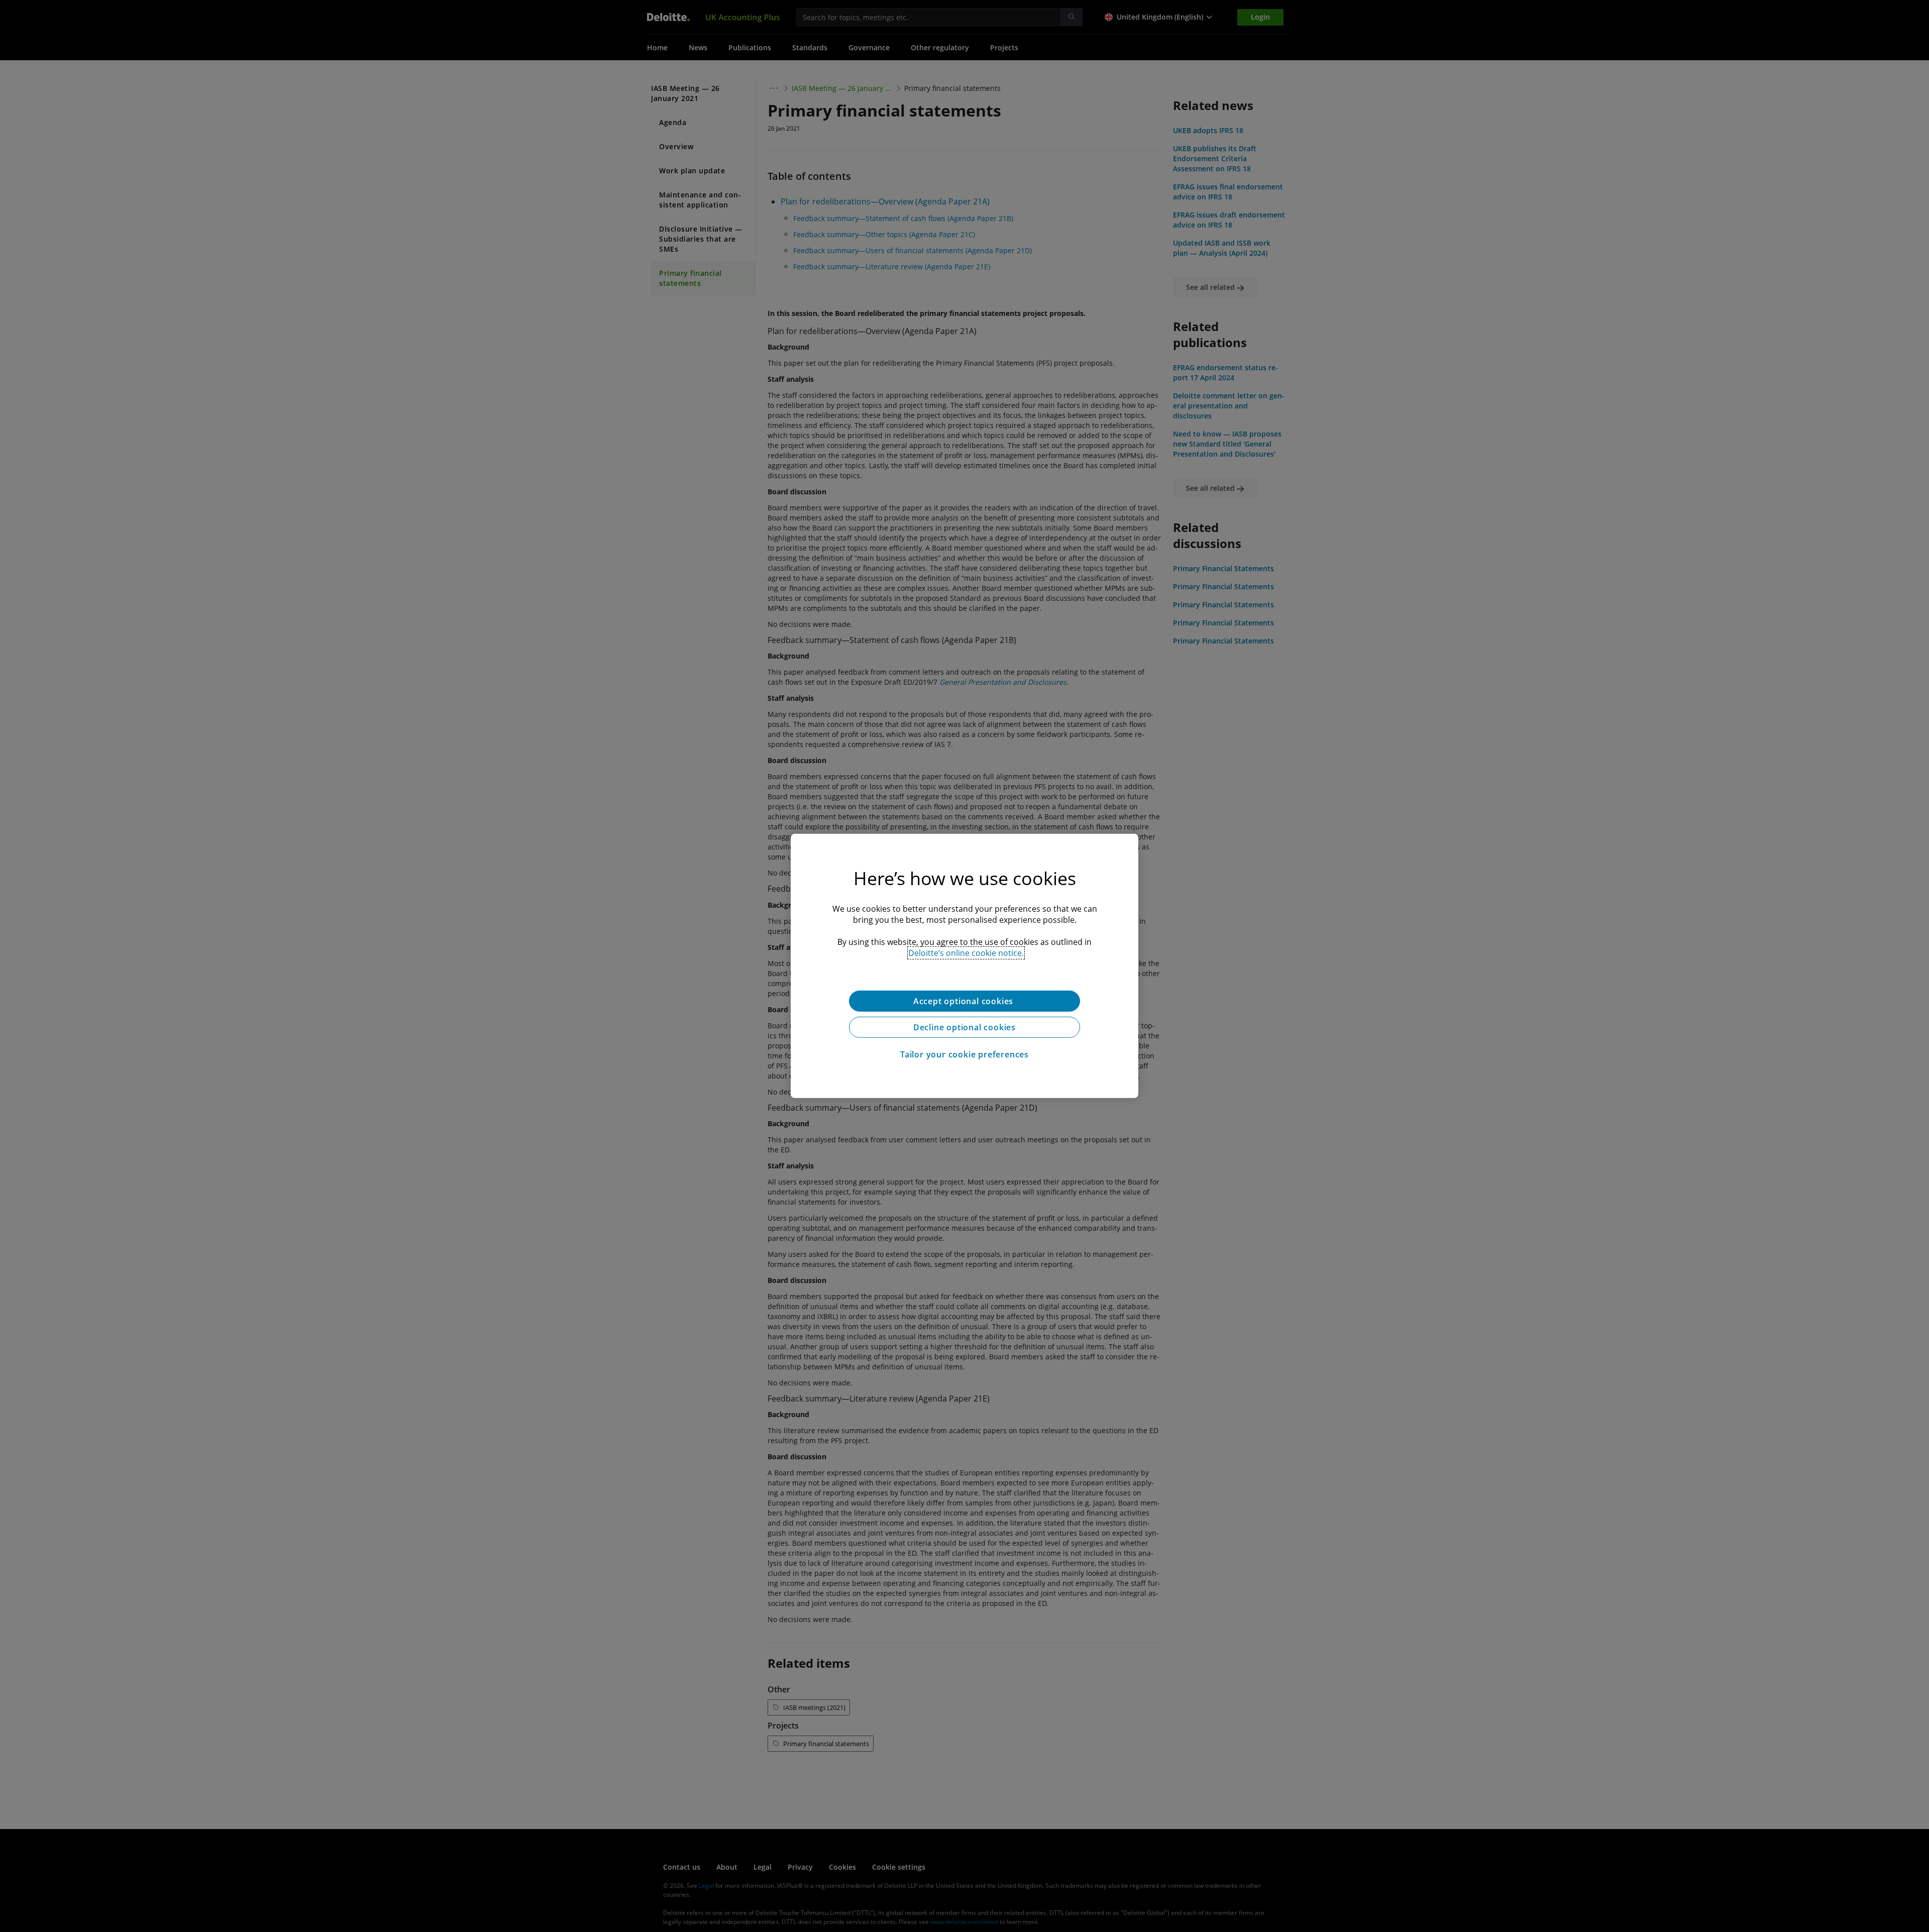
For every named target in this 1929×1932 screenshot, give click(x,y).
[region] (964, 966)
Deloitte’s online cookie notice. (966, 953)
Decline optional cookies (964, 1027)
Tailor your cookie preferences (964, 1054)
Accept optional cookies (964, 1001)
